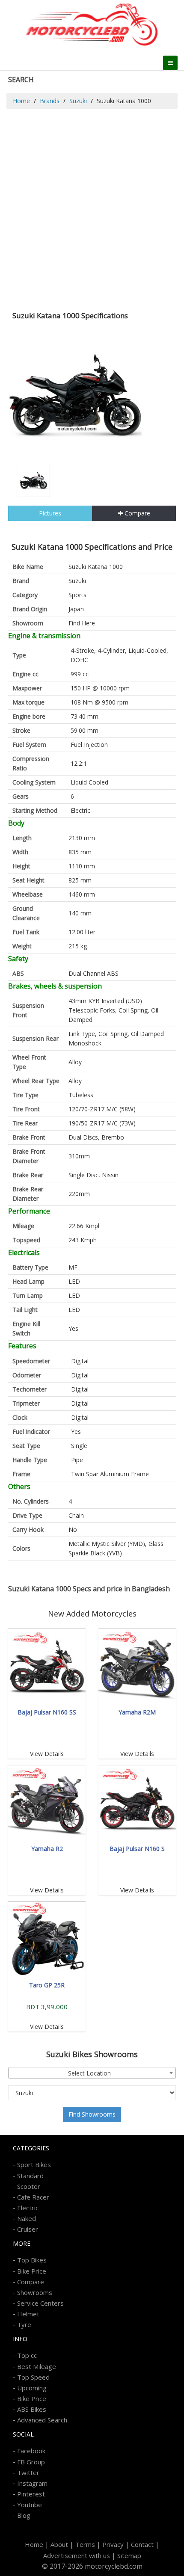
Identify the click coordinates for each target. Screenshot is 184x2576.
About (59, 2544)
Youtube (30, 2505)
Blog (24, 2515)
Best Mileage (37, 2366)
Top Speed (33, 2377)
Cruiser (28, 2229)
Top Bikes (32, 2260)
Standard (30, 2176)
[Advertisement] (92, 205)
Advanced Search (42, 2420)
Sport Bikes (34, 2164)
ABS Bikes (32, 2409)
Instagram (32, 2483)
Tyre (24, 2324)
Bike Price (32, 2271)
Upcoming (32, 2388)
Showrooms (35, 2292)
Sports (77, 595)
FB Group (31, 2462)
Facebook (31, 2451)
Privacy (113, 2544)
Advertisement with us (77, 2555)
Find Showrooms (92, 2114)
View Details (47, 1754)
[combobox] (92, 2073)
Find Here (82, 623)
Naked (27, 2218)
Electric (28, 2208)
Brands (50, 101)
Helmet (28, 2314)
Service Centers (40, 2303)
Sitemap (129, 2555)
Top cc (27, 2355)
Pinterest (31, 2494)
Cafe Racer (33, 2197)
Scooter (29, 2186)
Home (21, 101)
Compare (137, 513)
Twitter (28, 2472)
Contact (142, 2544)
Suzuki (78, 101)
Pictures (50, 513)
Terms (85, 2544)
